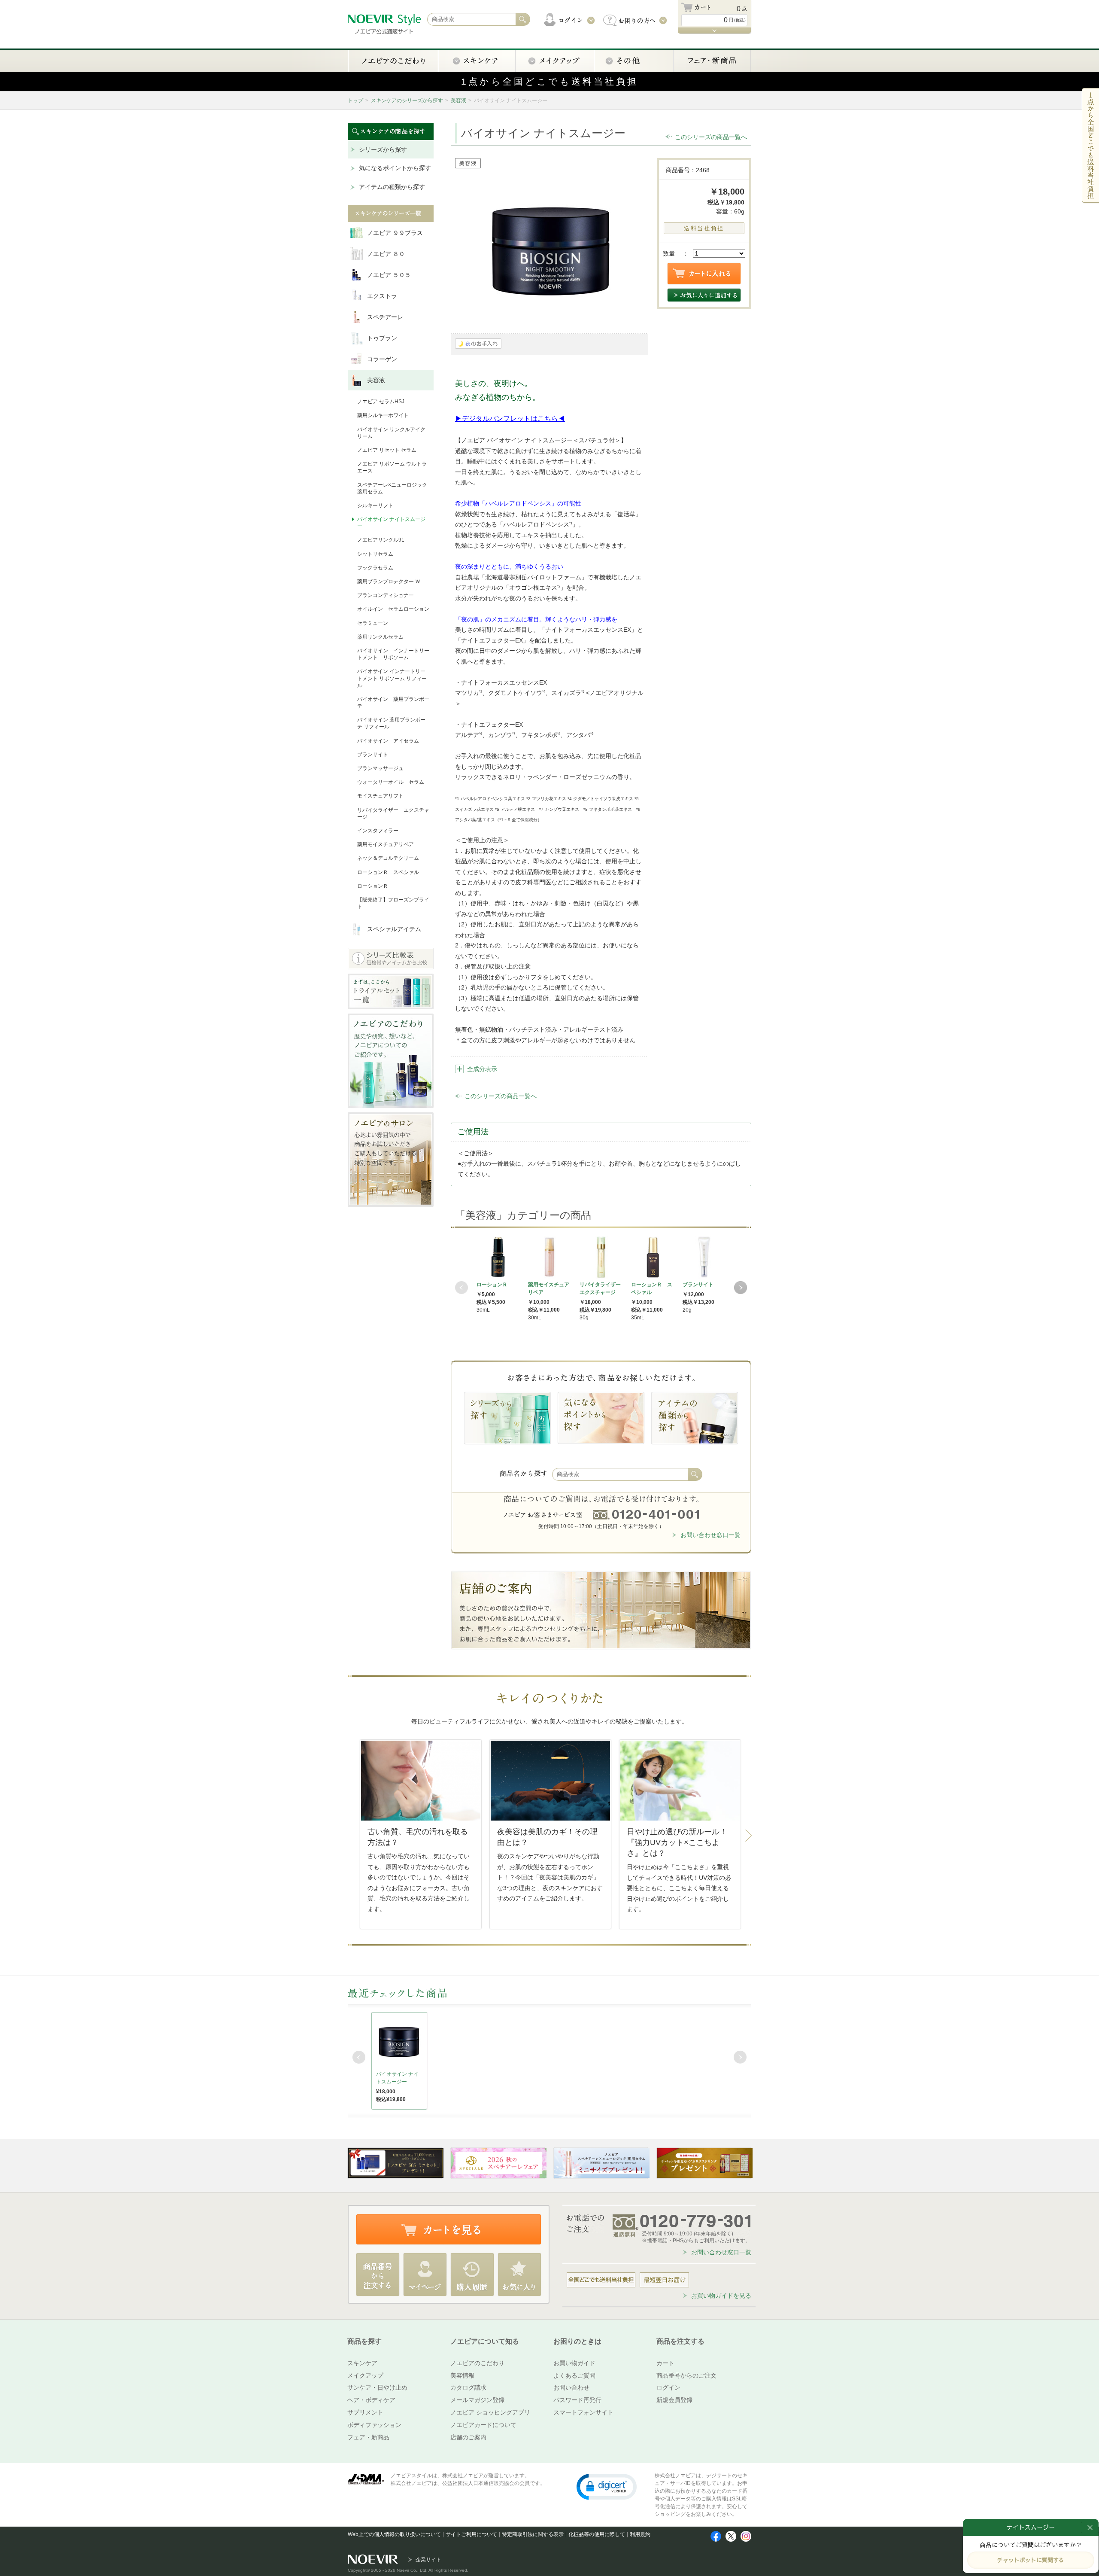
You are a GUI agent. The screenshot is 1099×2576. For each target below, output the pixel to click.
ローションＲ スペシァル (388, 872)
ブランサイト (373, 755)
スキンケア (362, 2363)
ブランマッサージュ (380, 768)
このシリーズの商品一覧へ (711, 137)
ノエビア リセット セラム (387, 450)
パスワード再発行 (577, 2400)
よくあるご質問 (574, 2375)
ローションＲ (373, 886)
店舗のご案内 (468, 2437)
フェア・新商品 (368, 2437)
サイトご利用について (471, 2534)
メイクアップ (365, 2375)
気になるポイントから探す (395, 168)
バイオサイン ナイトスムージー (391, 523)
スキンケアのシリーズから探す (407, 100)
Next (741, 1288)
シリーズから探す (383, 149)
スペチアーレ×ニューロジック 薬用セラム (392, 488)
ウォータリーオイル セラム (391, 782)
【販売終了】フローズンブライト (393, 903)
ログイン (668, 2387)
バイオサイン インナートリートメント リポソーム (393, 654)
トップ (355, 100)
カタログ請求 (468, 2387)
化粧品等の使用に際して (597, 2534)
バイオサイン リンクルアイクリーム (391, 433)
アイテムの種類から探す (392, 187)
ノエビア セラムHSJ (381, 402)
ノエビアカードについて (483, 2425)
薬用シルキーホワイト (383, 415)
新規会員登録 (674, 2400)
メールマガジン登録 (477, 2400)
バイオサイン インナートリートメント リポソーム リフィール (392, 678)
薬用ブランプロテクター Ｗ (389, 582)
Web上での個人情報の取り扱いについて (394, 2534)
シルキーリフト (375, 505)
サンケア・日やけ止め (377, 2387)
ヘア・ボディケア (371, 2400)
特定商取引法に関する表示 (533, 2534)
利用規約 (640, 2534)
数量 (669, 253)
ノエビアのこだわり (477, 2363)
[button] (607, 2486)
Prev (461, 1288)
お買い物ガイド (574, 2363)
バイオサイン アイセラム (388, 741)
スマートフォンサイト (583, 2412)
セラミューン (373, 623)
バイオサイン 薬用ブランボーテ (393, 703)
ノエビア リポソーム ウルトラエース (392, 467)
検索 (695, 1474)
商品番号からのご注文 (686, 2375)
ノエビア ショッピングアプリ (490, 2412)
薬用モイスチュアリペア (386, 844)
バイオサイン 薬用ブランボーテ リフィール (391, 723)
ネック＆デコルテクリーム (388, 858)
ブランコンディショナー (386, 595)
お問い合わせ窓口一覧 (710, 1535)
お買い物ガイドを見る (721, 2296)
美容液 (458, 100)
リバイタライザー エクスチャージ (393, 813)
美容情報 (462, 2375)
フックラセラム (375, 568)
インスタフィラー (378, 831)
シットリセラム (375, 554)
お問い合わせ (571, 2387)
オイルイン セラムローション (393, 609)
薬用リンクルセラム (380, 637)
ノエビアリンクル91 (381, 540)
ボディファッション (374, 2425)
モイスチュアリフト (380, 796)
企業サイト (428, 2560)
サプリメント (365, 2412)
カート (665, 2363)
